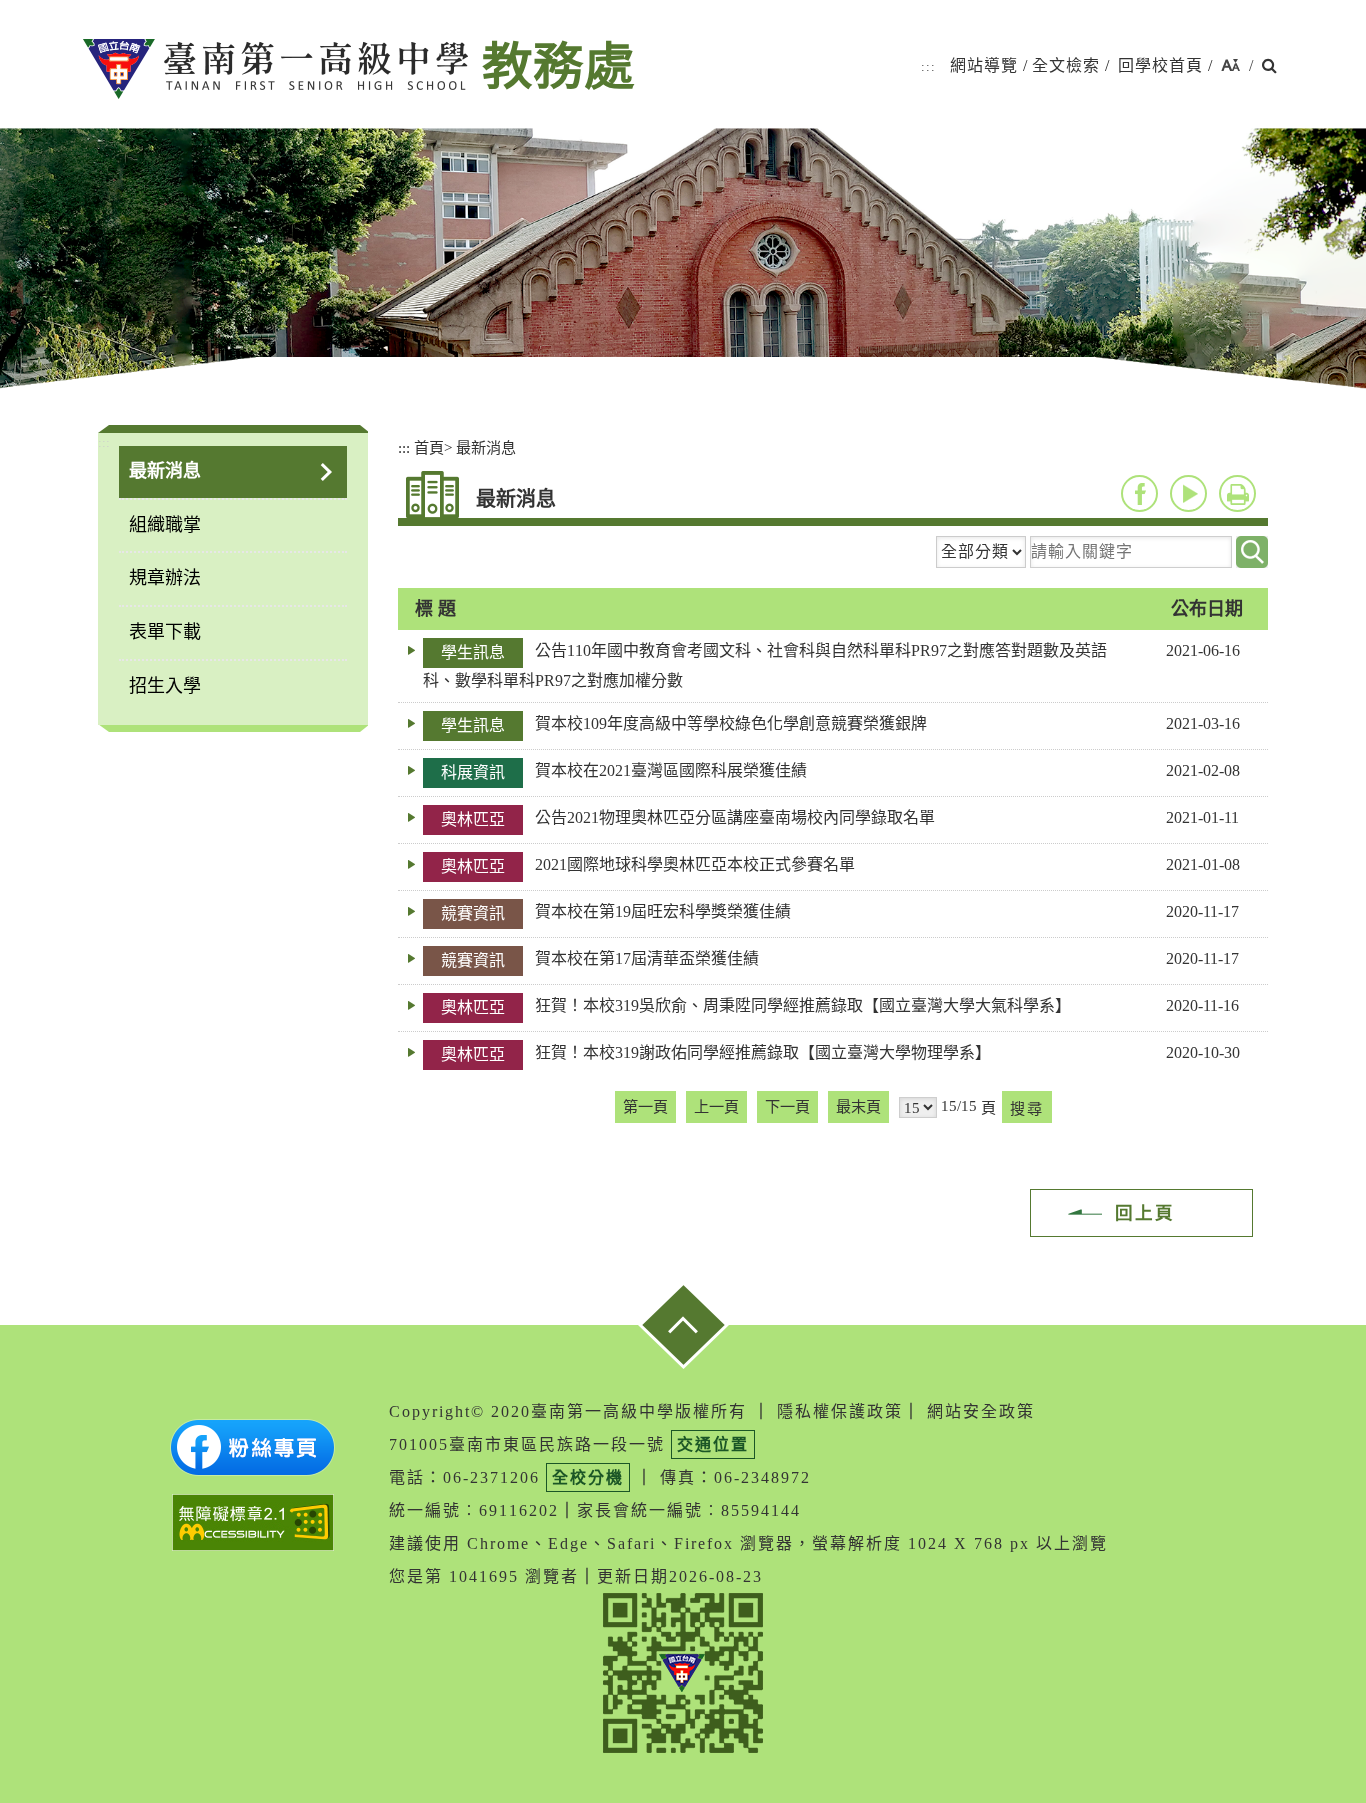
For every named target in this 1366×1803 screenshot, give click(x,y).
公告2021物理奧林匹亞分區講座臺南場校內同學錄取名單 (735, 817)
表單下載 (165, 632)
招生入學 (165, 686)
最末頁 (858, 1106)
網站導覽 (984, 65)
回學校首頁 (1160, 65)
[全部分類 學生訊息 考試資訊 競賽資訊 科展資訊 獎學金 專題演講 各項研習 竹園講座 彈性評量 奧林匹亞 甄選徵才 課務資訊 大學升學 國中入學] (981, 552)
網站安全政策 (981, 1411)
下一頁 (787, 1106)
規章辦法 (165, 578)
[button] (1230, 66)
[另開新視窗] (252, 1447)
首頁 (429, 447)
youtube (1188, 493)
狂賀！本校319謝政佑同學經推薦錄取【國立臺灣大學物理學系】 (763, 1052)
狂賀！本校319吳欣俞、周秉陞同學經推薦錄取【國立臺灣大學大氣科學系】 (803, 1005)
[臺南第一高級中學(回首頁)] (275, 69)
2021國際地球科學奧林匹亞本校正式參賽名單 (695, 864)
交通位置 (713, 1444)
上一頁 (716, 1106)
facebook (1139, 493)
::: (928, 66)
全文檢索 (1066, 65)
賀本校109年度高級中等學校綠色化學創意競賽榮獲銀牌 (731, 723)
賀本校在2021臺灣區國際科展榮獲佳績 (671, 770)
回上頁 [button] (1145, 1213)
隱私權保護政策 (840, 1411)
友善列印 (1237, 493)
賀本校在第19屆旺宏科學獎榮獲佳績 (663, 911)
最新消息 (165, 471)
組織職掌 (165, 525)
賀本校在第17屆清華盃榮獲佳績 (647, 958)
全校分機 (588, 1477)
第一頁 (645, 1106)
